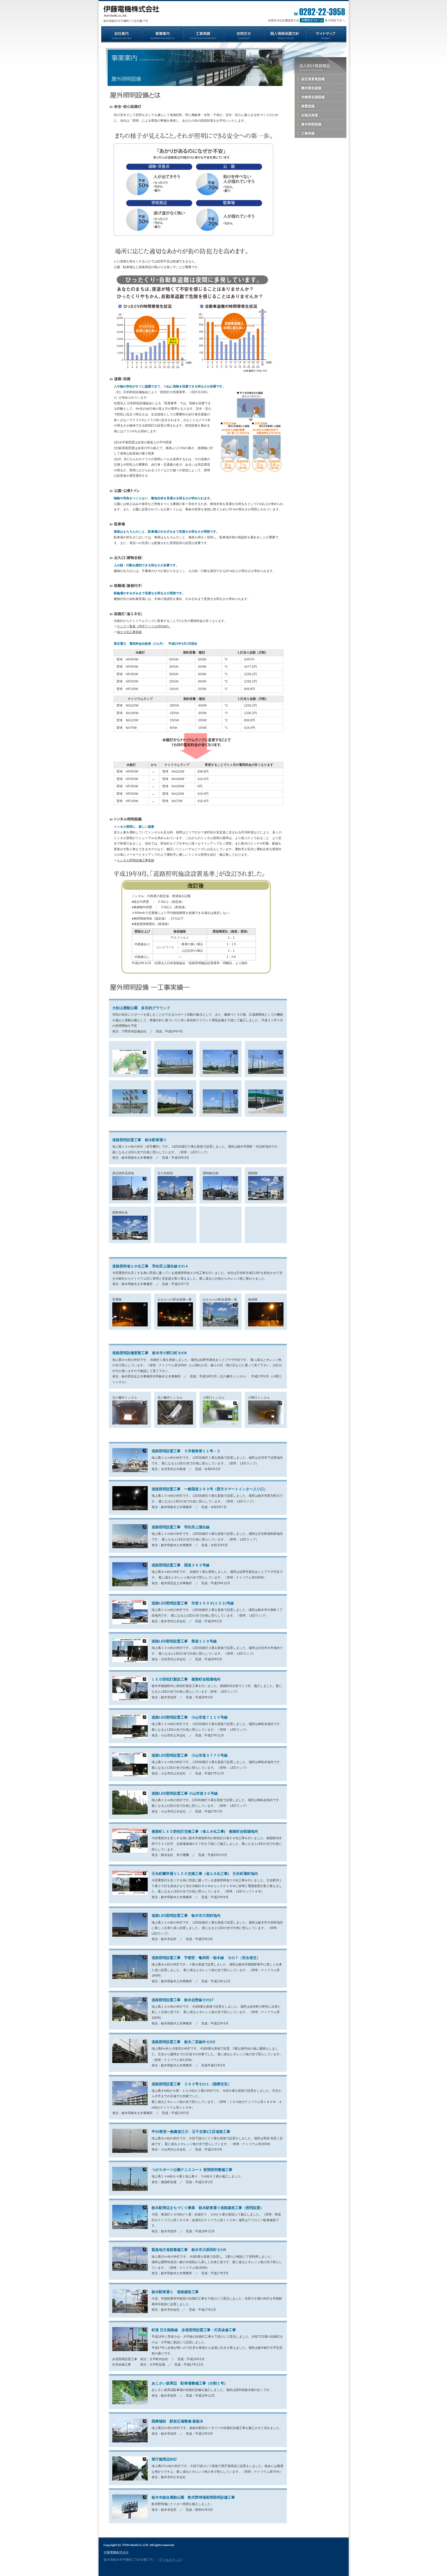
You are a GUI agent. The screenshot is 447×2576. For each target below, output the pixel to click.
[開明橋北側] (221, 1199)
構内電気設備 (321, 88)
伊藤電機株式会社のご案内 (122, 34)
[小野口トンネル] (221, 1423)
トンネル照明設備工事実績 (136, 860)
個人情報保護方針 (285, 34)
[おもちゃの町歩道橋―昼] (221, 1325)
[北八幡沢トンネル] (130, 1423)
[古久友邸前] (175, 1199)
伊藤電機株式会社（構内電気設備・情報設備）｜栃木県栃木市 (131, 14)
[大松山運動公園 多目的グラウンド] (130, 1073)
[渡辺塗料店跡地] (130, 1199)
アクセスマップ (170, 2560)
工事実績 (203, 34)
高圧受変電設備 (321, 79)
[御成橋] (266, 1325)
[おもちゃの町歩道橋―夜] (175, 1325)
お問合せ (305, 20)
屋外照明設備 (321, 124)
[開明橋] (266, 1199)
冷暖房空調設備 (321, 97)
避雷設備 (321, 106)
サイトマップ (326, 34)
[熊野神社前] (130, 1239)
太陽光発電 (321, 115)
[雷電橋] (130, 1325)
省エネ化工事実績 (129, 632)
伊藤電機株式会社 (116, 2552)
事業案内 (162, 34)
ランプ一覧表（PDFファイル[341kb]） (144, 626)
